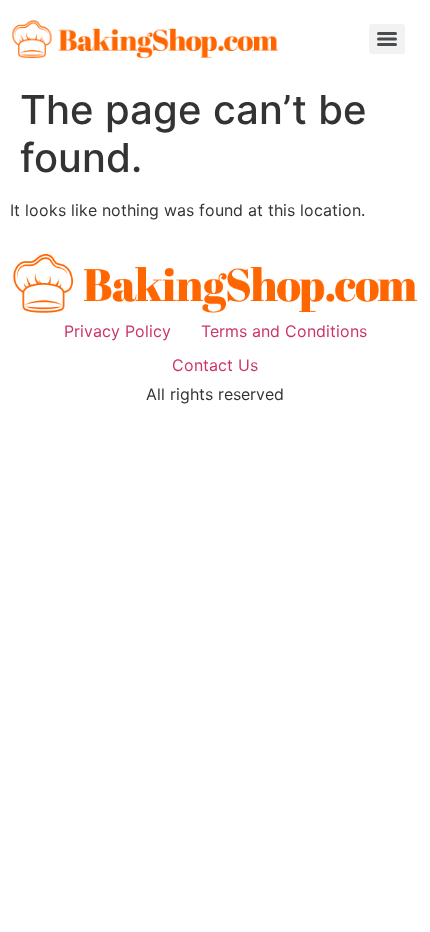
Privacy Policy (117, 331)
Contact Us (215, 365)
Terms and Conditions (284, 331)
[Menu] (387, 39)
